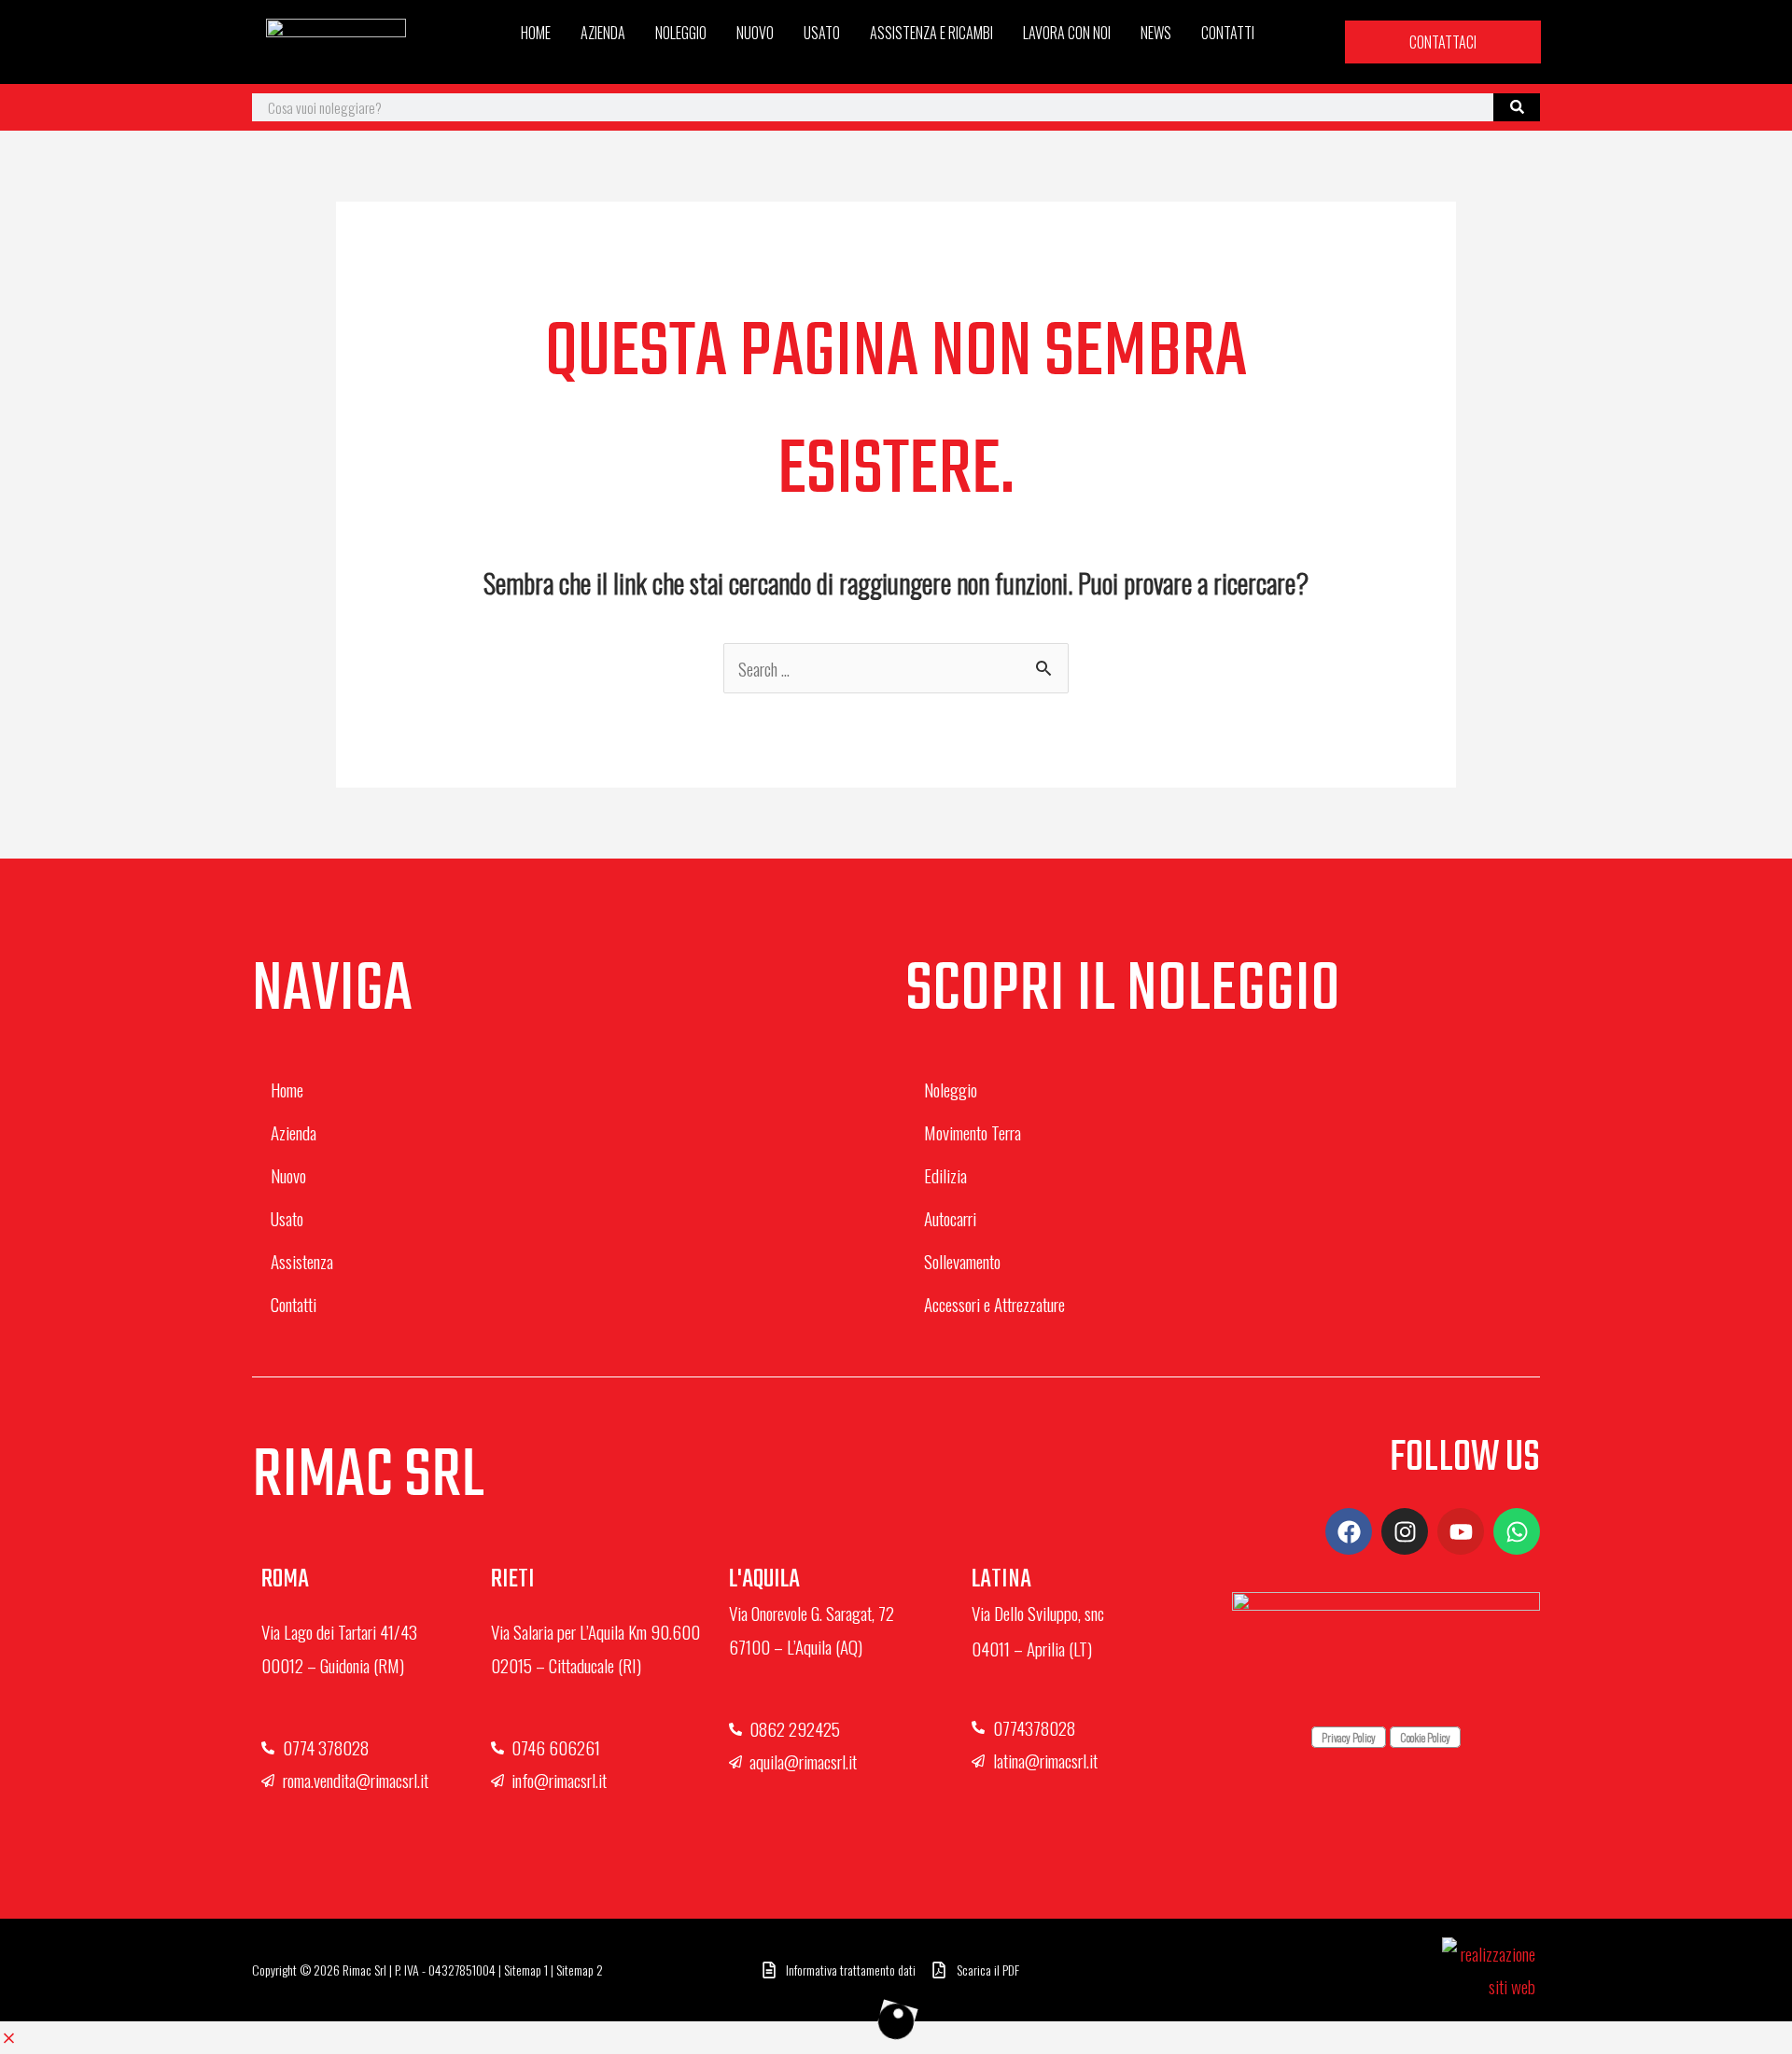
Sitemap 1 (526, 1970)
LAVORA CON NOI (1067, 33)
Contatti (1228, 33)
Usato (822, 33)
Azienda (603, 33)
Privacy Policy (1349, 1737)
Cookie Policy (1425, 1737)
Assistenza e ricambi (931, 33)
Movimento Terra (973, 1132)
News (1156, 33)
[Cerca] (1517, 107)
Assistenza (302, 1261)
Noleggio (681, 33)
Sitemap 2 (580, 1970)
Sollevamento (962, 1261)
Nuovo (755, 33)
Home (536, 33)
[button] (9, 2037)
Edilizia (945, 1175)
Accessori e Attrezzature (994, 1304)
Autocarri (950, 1218)
